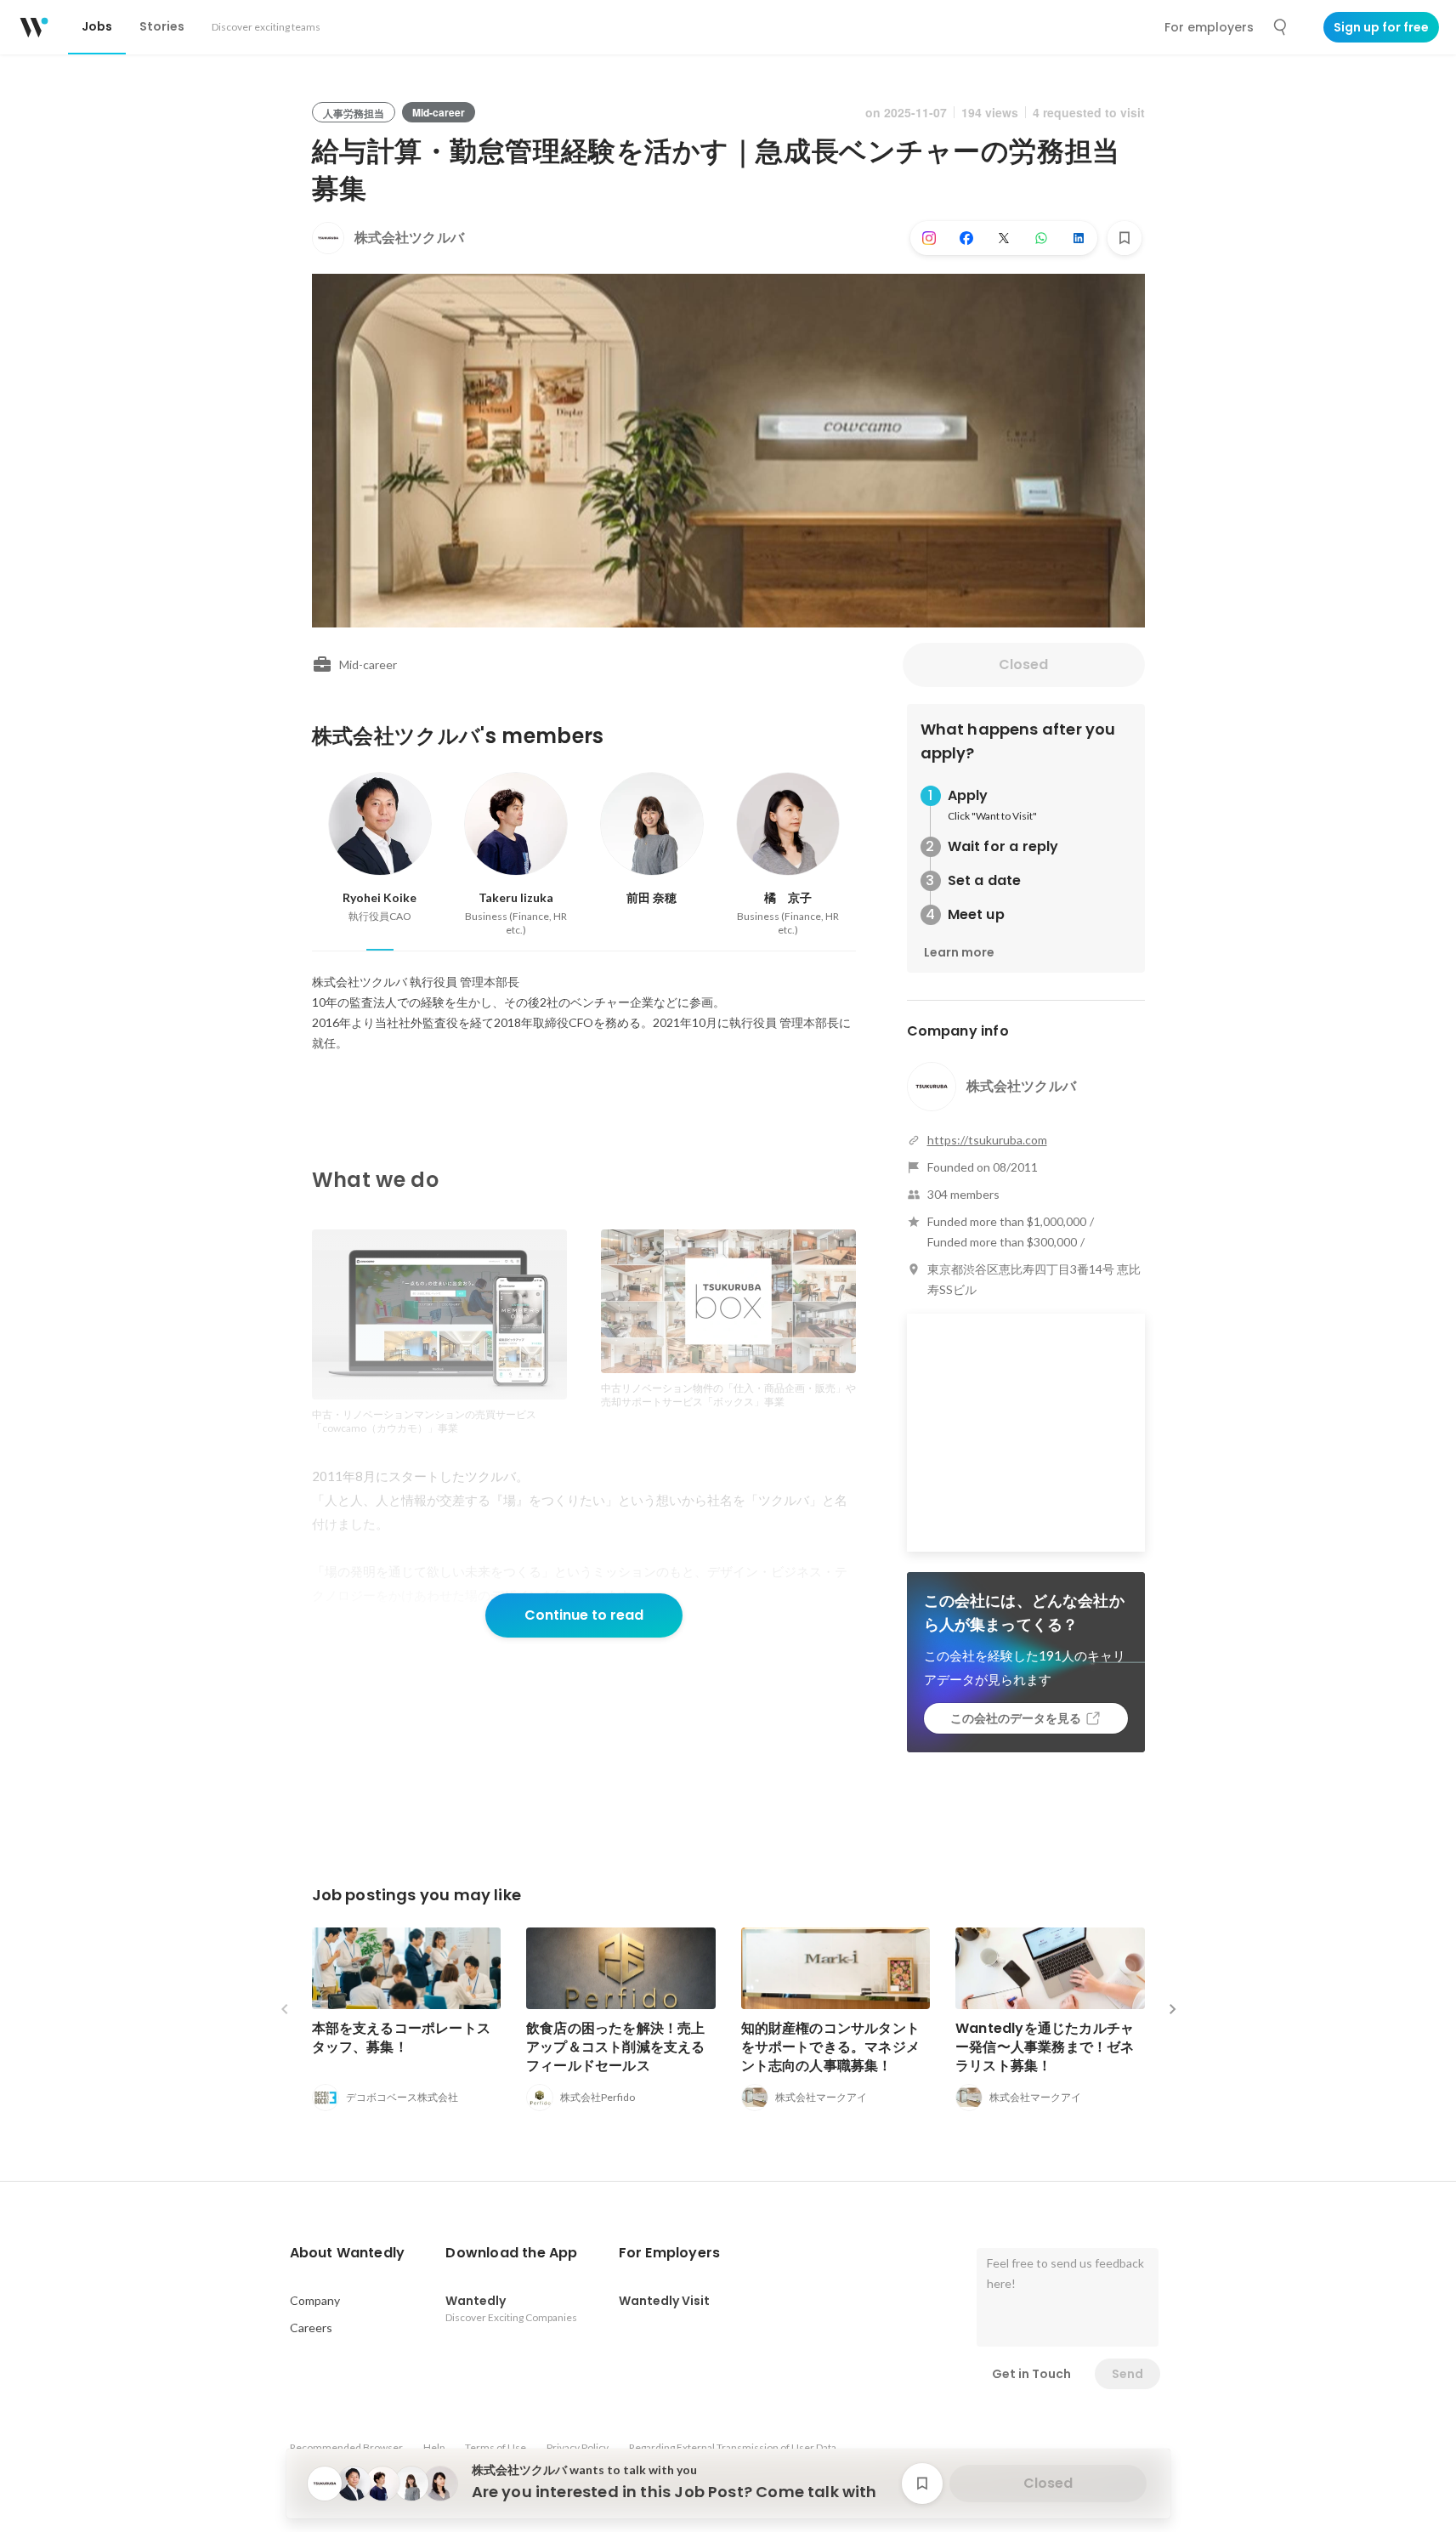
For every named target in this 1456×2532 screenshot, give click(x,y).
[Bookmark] (1125, 238)
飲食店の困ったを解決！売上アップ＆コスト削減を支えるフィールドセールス (616, 2047)
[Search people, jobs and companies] (1281, 27)
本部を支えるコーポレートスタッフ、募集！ (402, 2038)
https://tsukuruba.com (987, 1140)
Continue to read (584, 1615)
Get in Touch (1031, 2374)
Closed (1023, 664)
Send (1127, 2374)
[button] (348, 2253)
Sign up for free (1381, 27)
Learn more (959, 952)
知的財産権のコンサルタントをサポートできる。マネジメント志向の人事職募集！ (831, 2047)
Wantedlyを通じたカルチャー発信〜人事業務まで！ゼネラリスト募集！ (1045, 2047)
